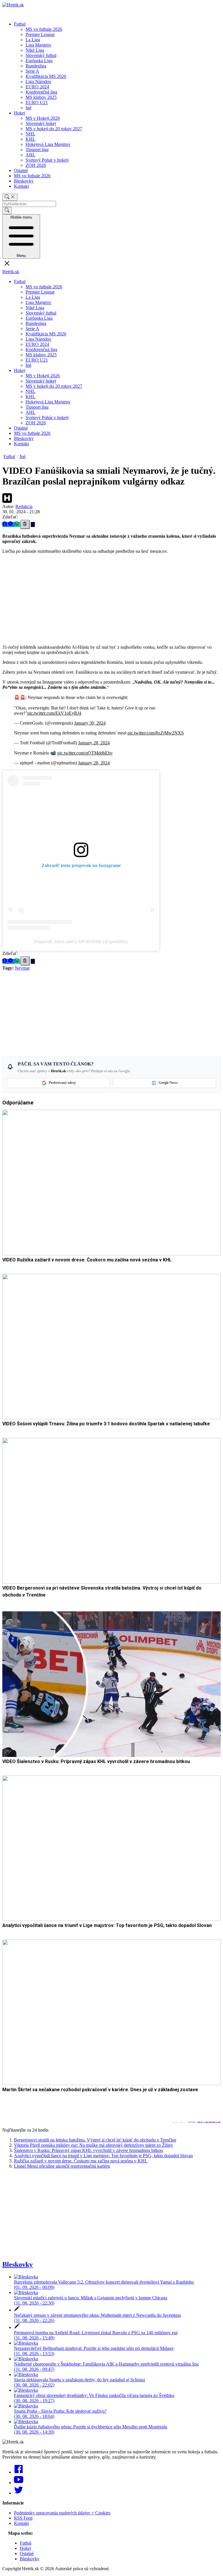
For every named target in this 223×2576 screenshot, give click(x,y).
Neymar (22, 968)
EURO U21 (37, 102)
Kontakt (21, 186)
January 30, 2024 (90, 723)
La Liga (33, 40)
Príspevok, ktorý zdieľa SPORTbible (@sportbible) (81, 942)
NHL (30, 134)
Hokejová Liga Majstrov (48, 144)
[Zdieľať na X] (33, 524)
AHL (30, 155)
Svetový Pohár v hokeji (47, 160)
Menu (21, 236)
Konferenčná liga (41, 92)
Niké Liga (35, 50)
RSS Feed (23, 2518)
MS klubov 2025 (41, 97)
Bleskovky (24, 181)
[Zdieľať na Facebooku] (5, 524)
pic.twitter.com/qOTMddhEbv (85, 753)
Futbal (20, 24)
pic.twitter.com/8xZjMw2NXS (156, 733)
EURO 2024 (37, 87)
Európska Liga (39, 61)
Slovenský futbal (41, 55)
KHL (30, 139)
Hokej (20, 113)
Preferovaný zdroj (62, 1083)
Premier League (40, 34)
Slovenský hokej (41, 123)
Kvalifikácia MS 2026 (46, 76)
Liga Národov (38, 82)
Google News (168, 1083)
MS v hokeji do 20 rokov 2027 (54, 129)
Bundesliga (36, 66)
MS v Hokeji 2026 (43, 118)
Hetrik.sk (11, 272)
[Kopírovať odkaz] (25, 524)
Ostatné (21, 170)
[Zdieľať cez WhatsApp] (17, 524)
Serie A (32, 71)
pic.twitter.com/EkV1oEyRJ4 (54, 713)
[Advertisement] (111, 599)
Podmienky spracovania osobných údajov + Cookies (62, 2513)
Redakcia (24, 506)
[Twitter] (19, 2493)
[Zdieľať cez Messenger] (11, 524)
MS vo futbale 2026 (44, 29)
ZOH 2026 (36, 165)
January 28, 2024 (94, 743)
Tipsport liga (37, 150)
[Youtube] (19, 2483)
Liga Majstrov (38, 45)
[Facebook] (19, 2472)
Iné (28, 108)
